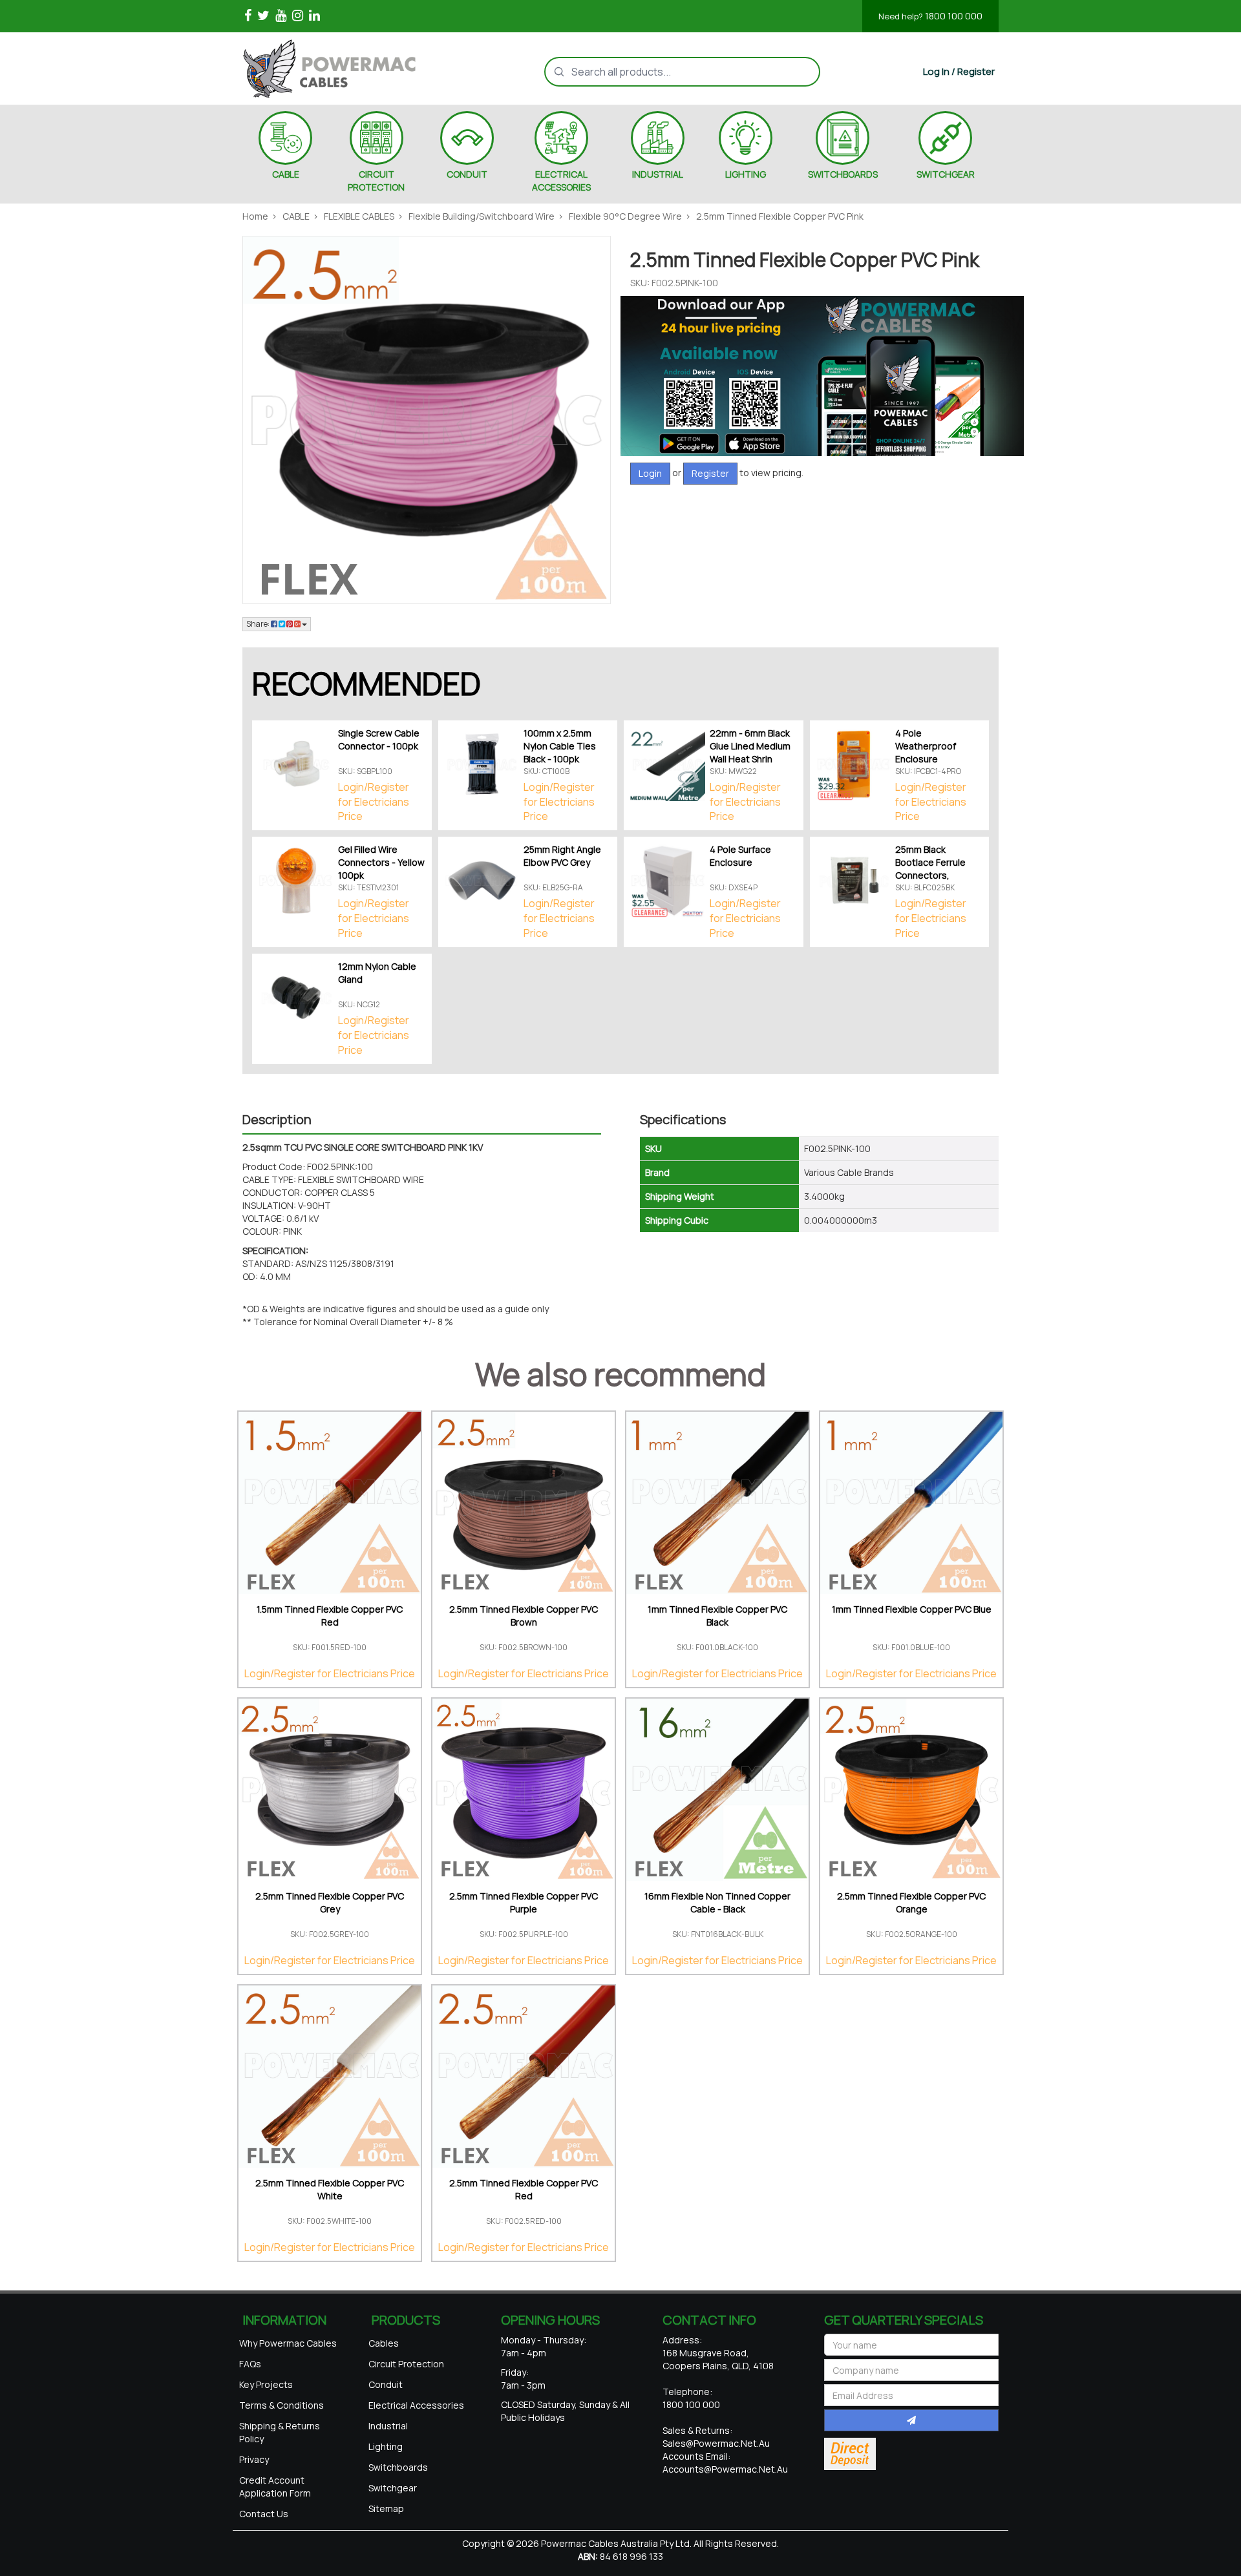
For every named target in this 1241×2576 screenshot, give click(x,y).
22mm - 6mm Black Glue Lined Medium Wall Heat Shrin (750, 746)
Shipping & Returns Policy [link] (280, 2432)
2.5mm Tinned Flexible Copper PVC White (330, 2189)
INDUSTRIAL (658, 174)
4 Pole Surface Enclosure (740, 856)
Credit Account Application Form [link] (275, 2487)
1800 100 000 (930, 16)
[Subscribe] (911, 2420)
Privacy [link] (254, 2459)
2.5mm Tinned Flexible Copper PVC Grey (330, 1902)
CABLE (286, 174)
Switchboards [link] (398, 2467)
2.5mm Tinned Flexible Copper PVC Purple (524, 1902)
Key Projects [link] (266, 2384)
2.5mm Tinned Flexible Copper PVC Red (524, 2189)
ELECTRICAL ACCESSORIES (561, 181)
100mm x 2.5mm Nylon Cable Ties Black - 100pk (560, 746)
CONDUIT (467, 174)
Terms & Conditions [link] (281, 2405)
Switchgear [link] (393, 2488)
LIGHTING (746, 174)
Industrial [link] (388, 2426)
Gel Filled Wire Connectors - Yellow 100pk (381, 862)
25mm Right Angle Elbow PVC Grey (562, 856)
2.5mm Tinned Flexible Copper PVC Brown (524, 1616)
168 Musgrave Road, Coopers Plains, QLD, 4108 (718, 2359)
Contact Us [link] (264, 2514)
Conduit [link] (386, 2384)
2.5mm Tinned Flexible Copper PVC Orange (911, 1902)
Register (710, 473)
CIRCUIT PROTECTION (376, 181)
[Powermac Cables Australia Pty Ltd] (351, 68)
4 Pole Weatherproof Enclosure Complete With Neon (928, 759)
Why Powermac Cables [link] (288, 2343)
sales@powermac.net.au (716, 2443)
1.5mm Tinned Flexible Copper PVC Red (330, 1616)
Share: (259, 624)
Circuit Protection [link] (406, 2364)
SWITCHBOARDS (843, 174)
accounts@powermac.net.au (725, 2469)
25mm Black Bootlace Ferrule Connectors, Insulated (930, 869)
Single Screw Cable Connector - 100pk (379, 739)
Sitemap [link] (386, 2508)
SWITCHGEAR (946, 174)
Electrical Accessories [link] (416, 2405)
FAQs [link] (250, 2364)
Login (650, 473)
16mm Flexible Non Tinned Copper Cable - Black (717, 1902)
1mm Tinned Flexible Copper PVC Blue (912, 1609)
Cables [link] (384, 2343)
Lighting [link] (386, 2446)
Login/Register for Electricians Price (374, 802)
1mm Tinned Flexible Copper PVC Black (717, 1616)
